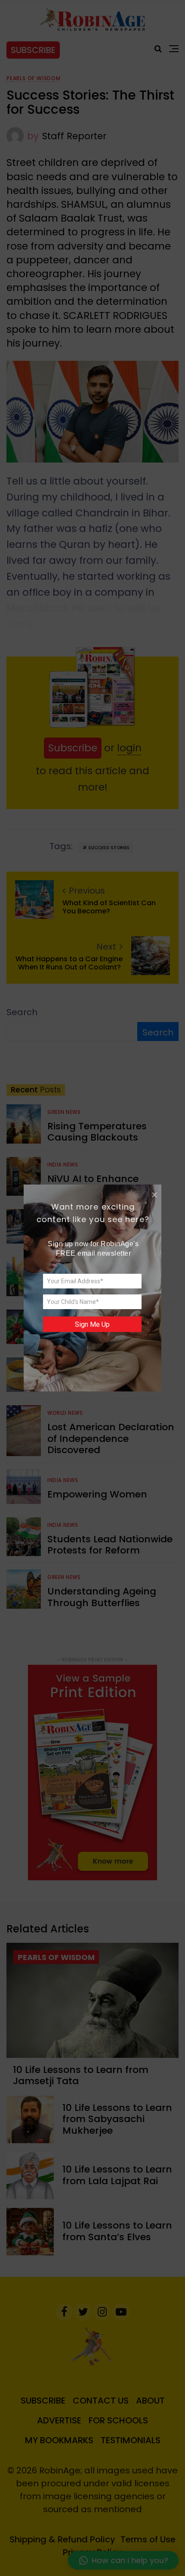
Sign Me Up (92, 1324)
